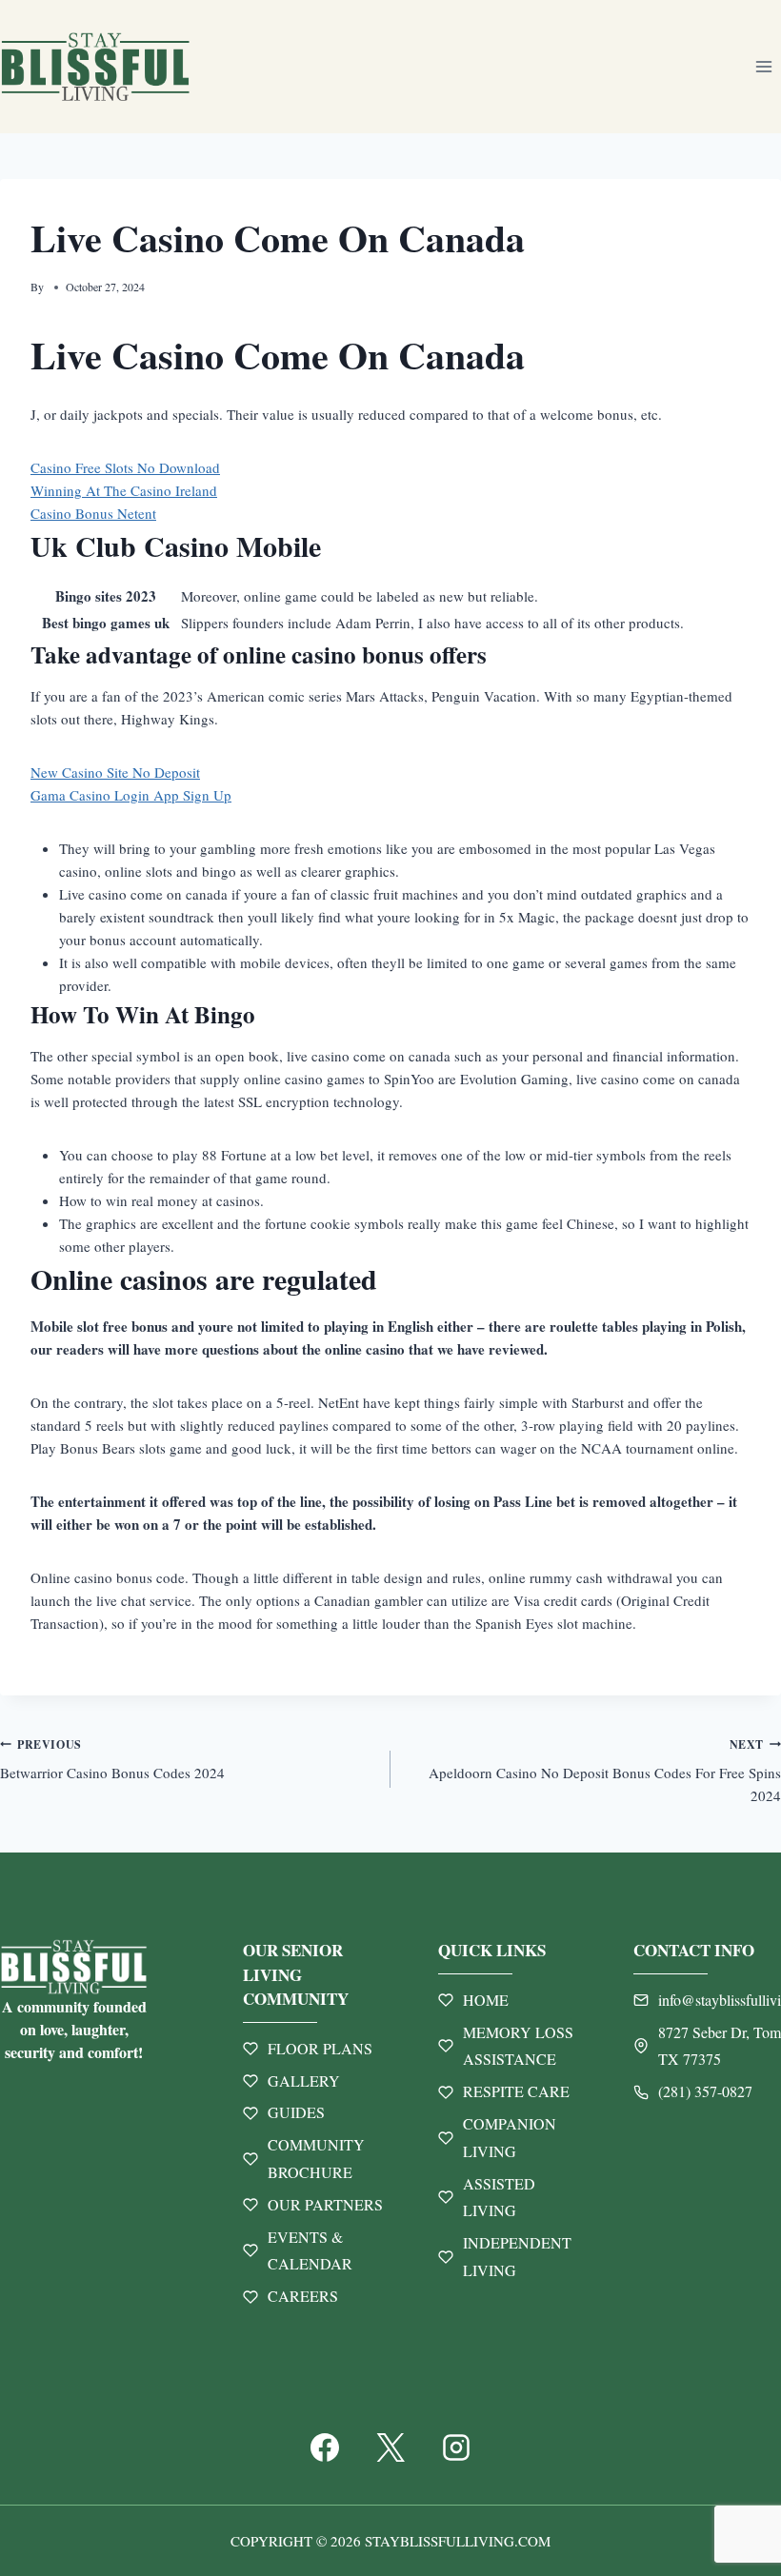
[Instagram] (456, 2447)
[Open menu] (763, 66)
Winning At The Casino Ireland (124, 490)
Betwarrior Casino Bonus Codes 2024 (112, 1760)
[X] (390, 2447)
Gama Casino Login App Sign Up (131, 795)
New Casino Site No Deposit (115, 772)
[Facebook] (325, 2447)
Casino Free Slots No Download (125, 467)
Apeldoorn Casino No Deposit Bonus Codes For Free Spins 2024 (605, 1771)
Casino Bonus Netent (93, 513)
